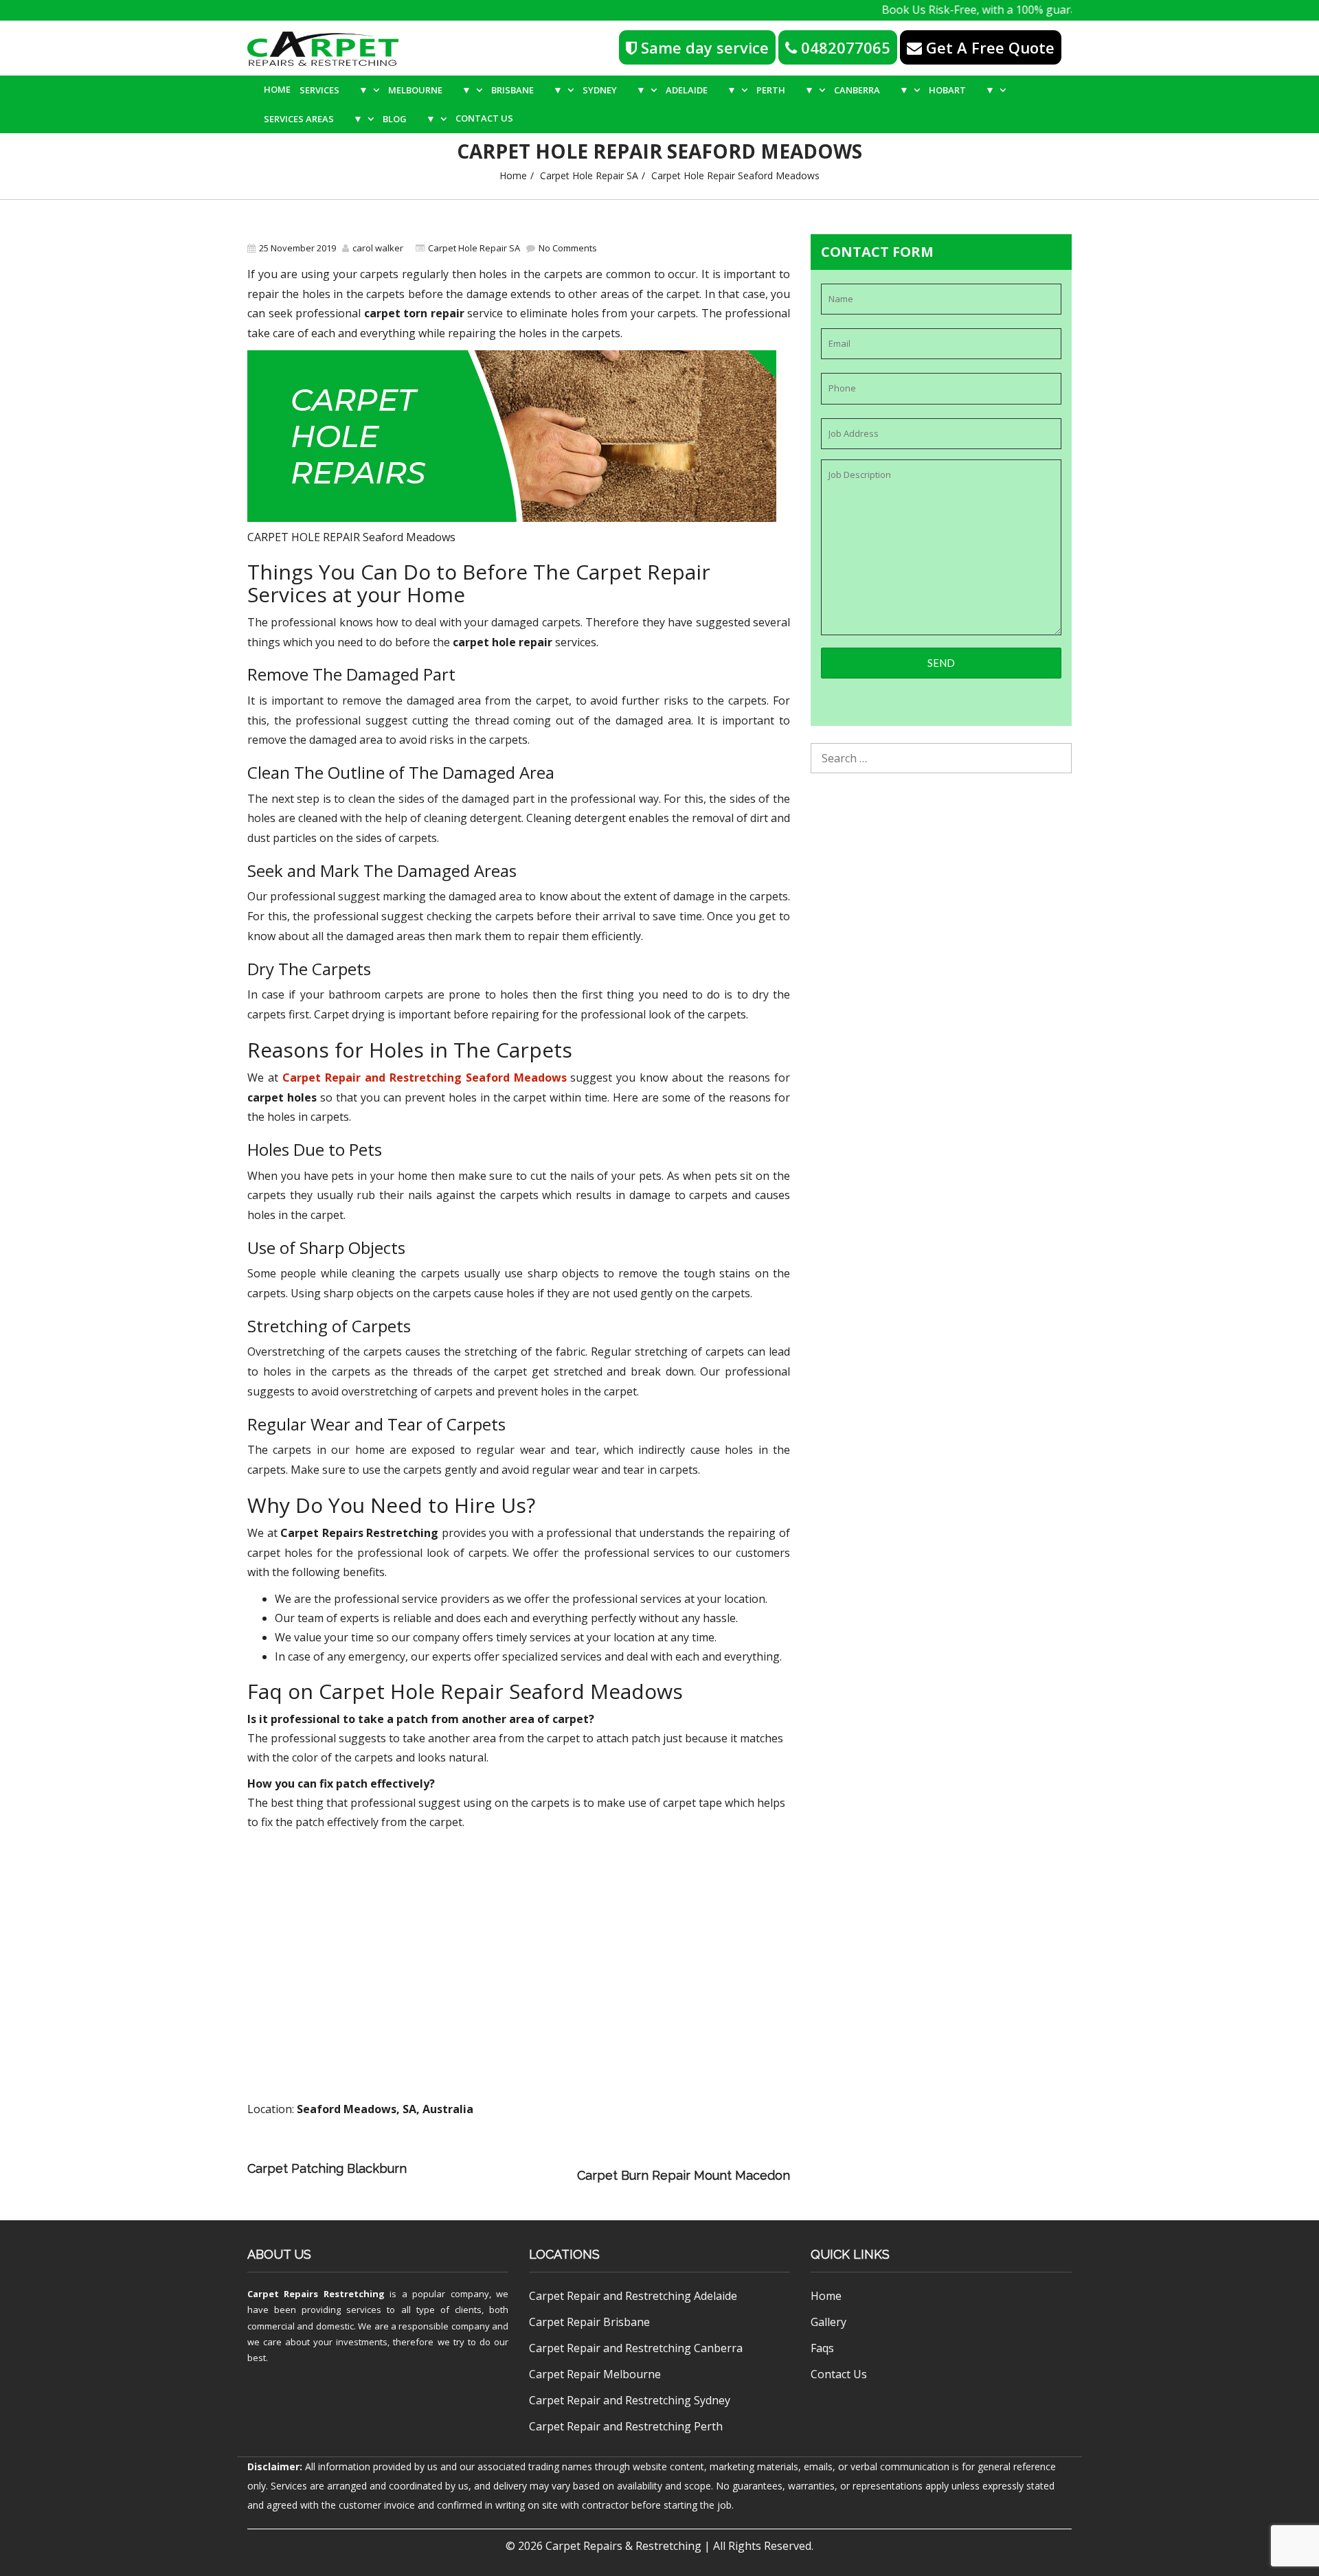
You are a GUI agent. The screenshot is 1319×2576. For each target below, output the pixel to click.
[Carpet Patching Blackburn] (611, 2156)
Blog (409, 118)
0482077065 (844, 47)
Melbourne (430, 90)
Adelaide (701, 90)
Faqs (822, 2348)
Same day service (703, 47)
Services (334, 90)
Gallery (828, 2322)
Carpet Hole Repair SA (589, 175)
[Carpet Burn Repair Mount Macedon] (495, 2175)
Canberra (871, 90)
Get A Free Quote (988, 47)
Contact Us (484, 118)
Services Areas (313, 118)
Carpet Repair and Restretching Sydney (630, 2400)
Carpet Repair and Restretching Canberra (636, 2348)
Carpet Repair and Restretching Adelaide (633, 2296)
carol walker (378, 248)
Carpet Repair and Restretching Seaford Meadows (425, 1078)
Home (277, 89)
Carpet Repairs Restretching (316, 2294)
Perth (785, 90)
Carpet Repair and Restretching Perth (626, 2426)
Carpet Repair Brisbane (589, 2322)
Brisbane (527, 90)
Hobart (962, 90)
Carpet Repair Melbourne (595, 2374)
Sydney (614, 90)
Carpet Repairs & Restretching (623, 2546)
